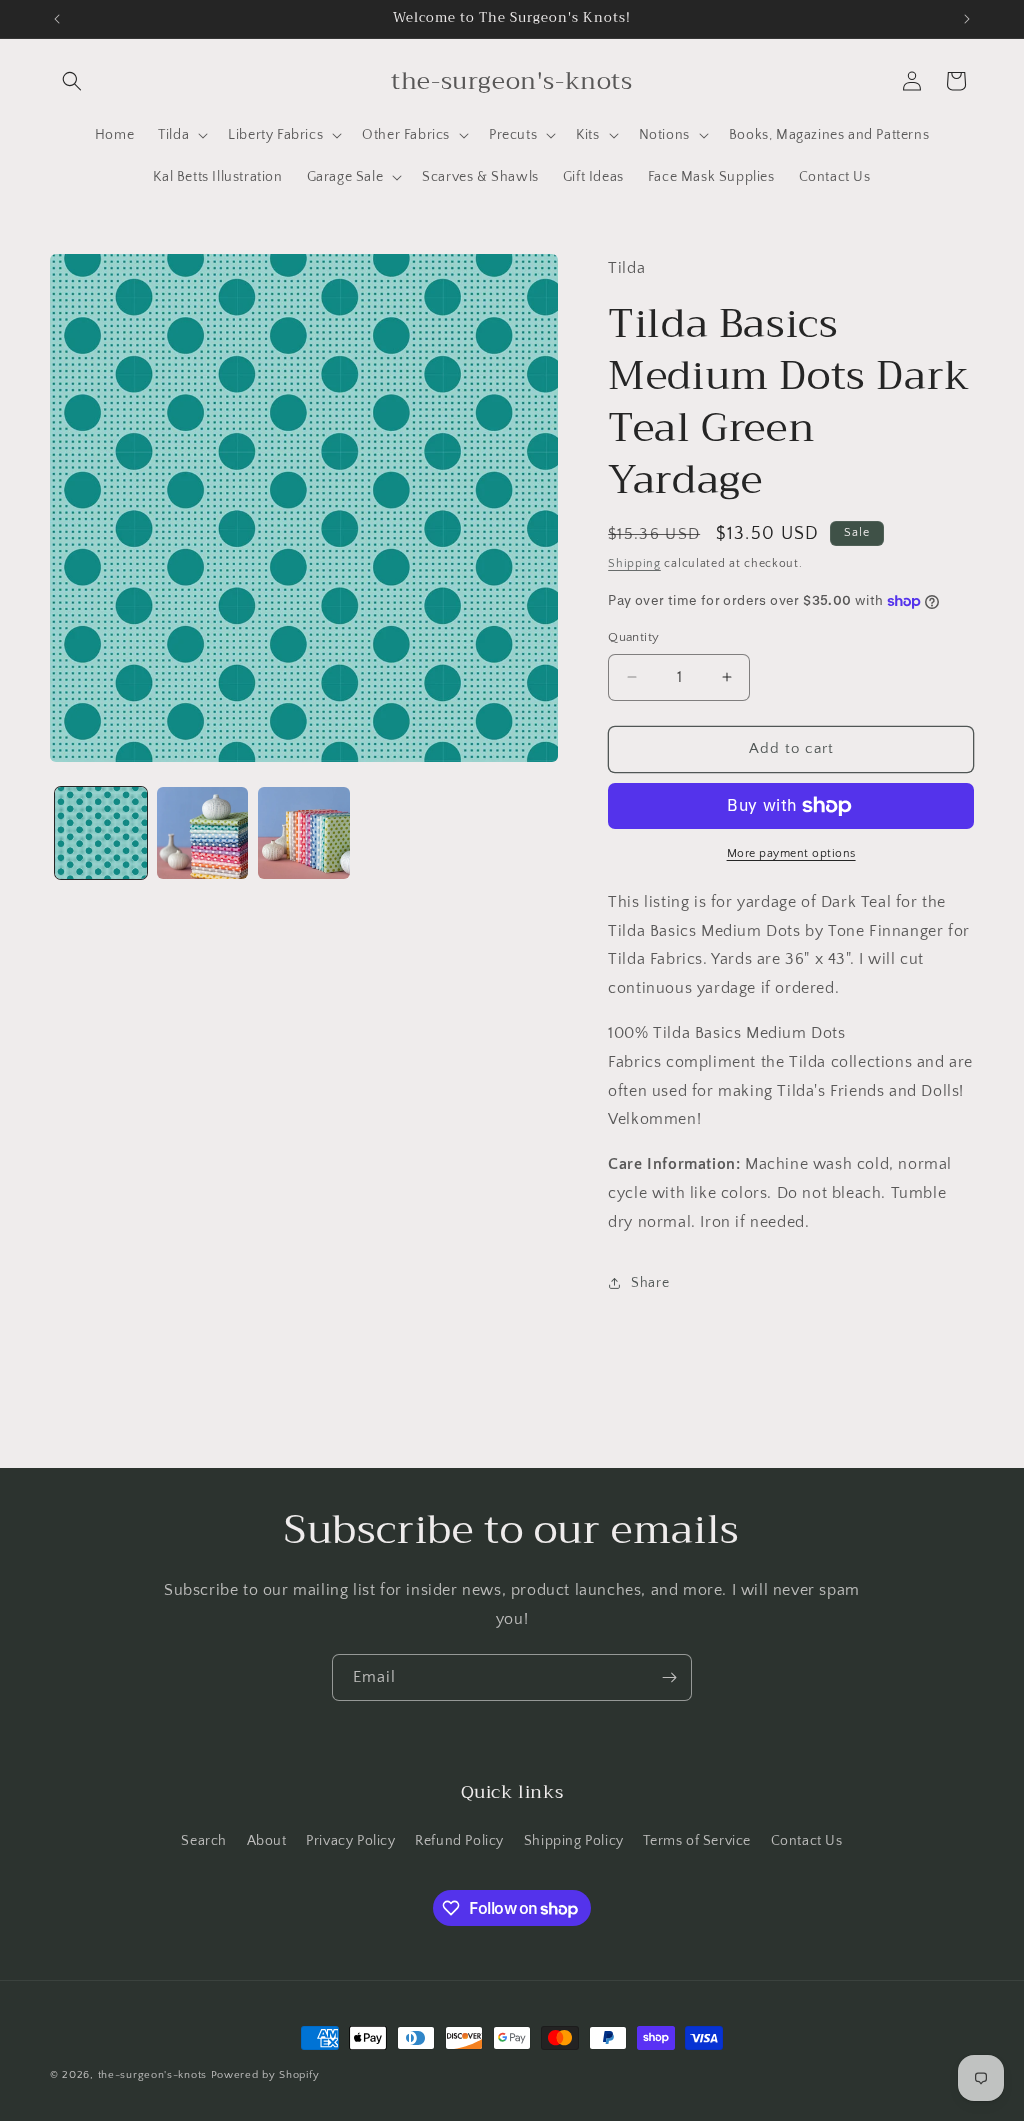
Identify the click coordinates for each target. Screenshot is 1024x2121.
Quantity (633, 637)
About (267, 1841)
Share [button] (650, 1283)
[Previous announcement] (57, 19)
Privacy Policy (350, 1841)
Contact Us (807, 1841)
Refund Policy (459, 1841)
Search (204, 1841)
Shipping (634, 563)
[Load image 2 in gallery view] (203, 833)
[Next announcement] (967, 19)
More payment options (791, 853)
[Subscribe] (669, 1677)
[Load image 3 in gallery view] (304, 833)
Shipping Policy (574, 1841)
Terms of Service (697, 1841)
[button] (72, 81)
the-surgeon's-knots (152, 2075)
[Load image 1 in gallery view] (101, 833)
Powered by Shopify (265, 2075)
